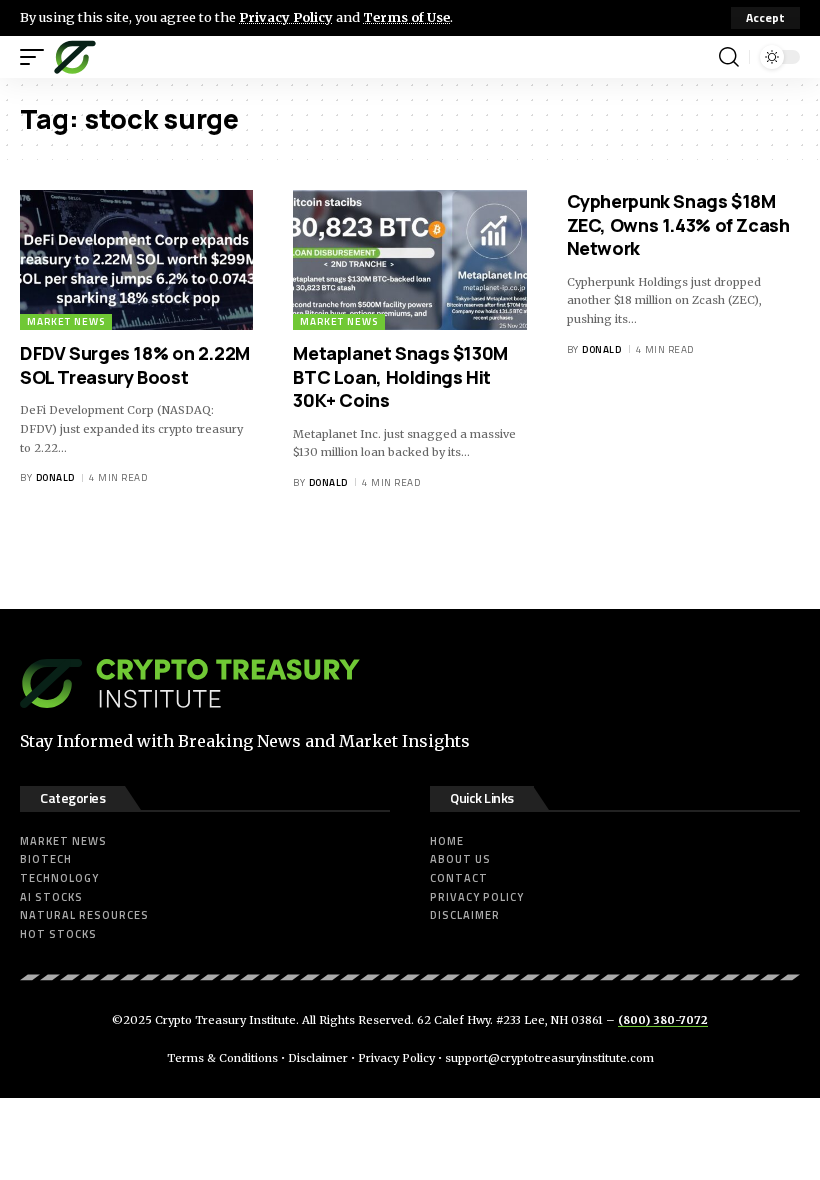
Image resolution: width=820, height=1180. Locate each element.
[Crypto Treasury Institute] (75, 57)
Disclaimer (318, 1058)
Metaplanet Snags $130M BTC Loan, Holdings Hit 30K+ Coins (400, 376)
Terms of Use (406, 17)
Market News (66, 321)
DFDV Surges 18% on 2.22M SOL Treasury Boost (135, 364)
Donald (55, 477)
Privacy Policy (286, 17)
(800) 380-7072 (663, 1020)
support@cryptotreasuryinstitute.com (549, 1058)
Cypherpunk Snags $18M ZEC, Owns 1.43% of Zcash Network (678, 224)
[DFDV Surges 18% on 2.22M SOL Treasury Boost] (136, 260)
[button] (765, 18)
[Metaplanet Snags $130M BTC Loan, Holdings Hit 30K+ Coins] (409, 260)
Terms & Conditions (222, 1058)
